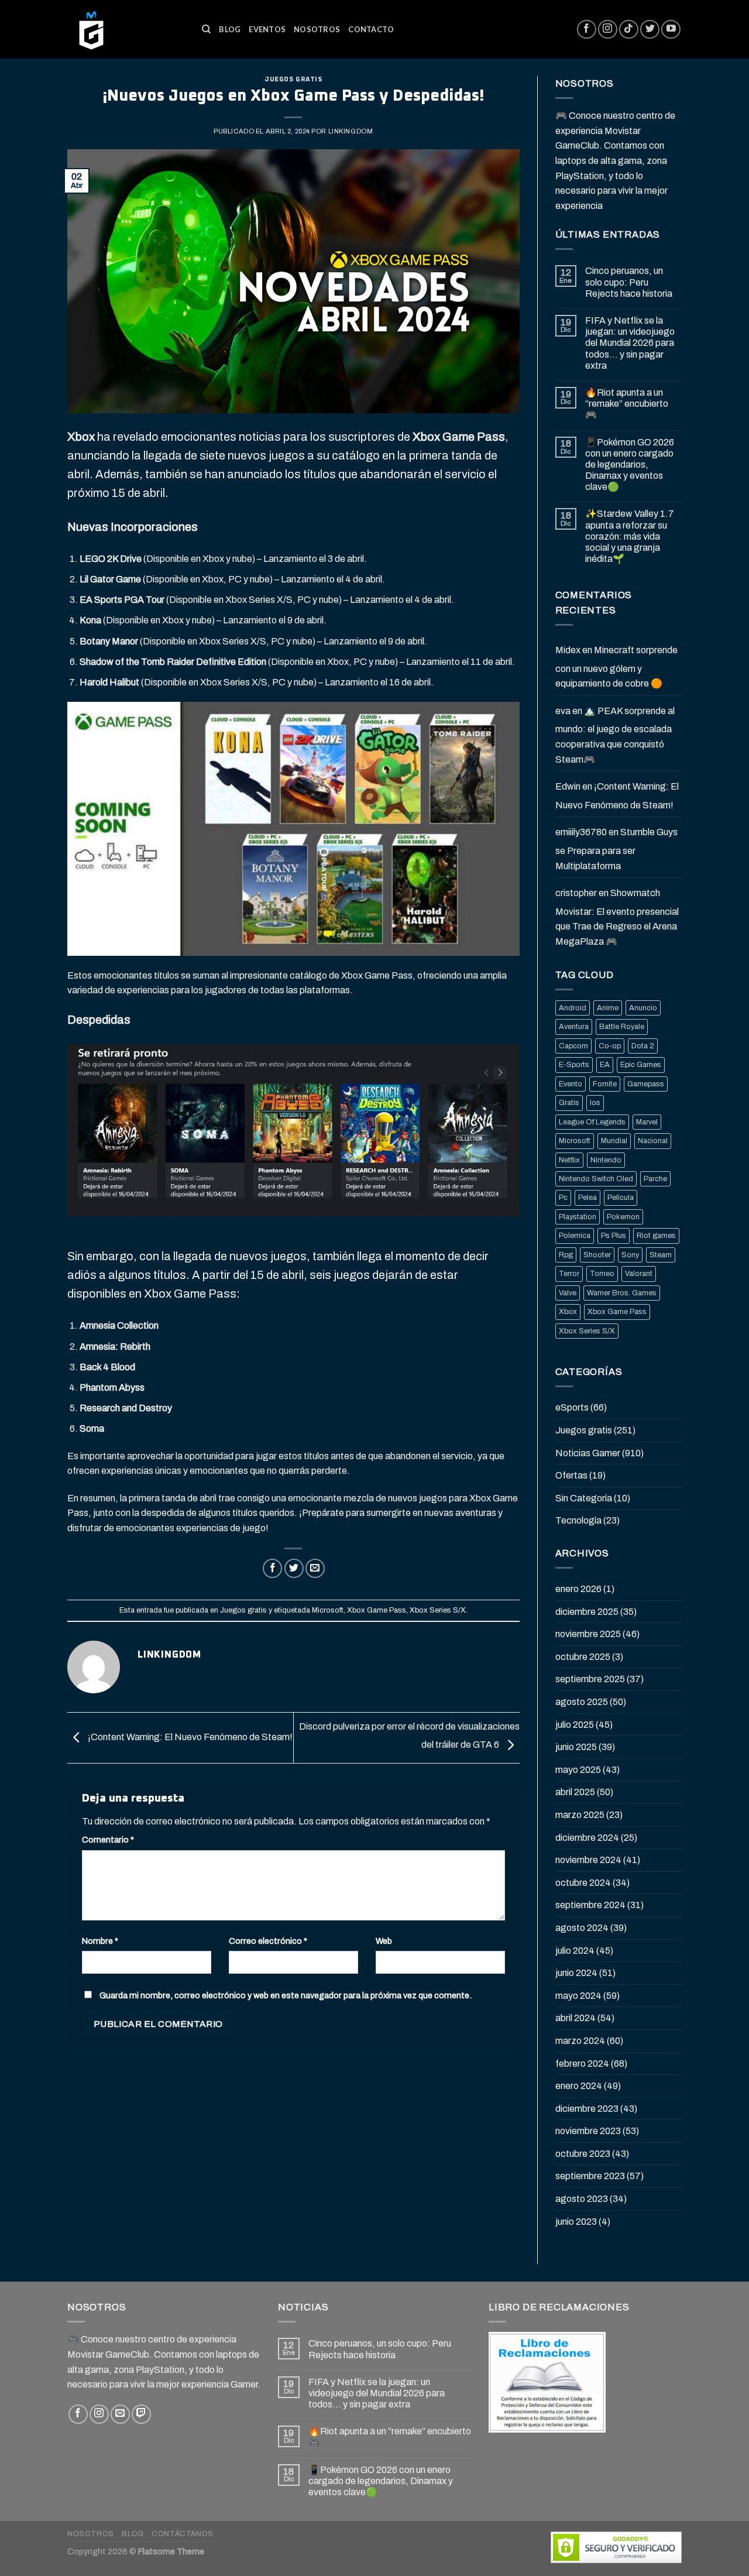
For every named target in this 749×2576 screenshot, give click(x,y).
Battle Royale (622, 1027)
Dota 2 (643, 1046)
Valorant (639, 1274)
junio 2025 (576, 1747)
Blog (230, 29)
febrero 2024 (582, 2064)
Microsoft (328, 1610)
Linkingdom (351, 131)
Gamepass (646, 1084)
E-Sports (574, 1065)
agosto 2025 (582, 1702)
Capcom (573, 1046)
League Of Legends (592, 1122)
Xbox (568, 1312)
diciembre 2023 (587, 2109)
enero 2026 (578, 1589)
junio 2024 (576, 1973)
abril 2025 (575, 1792)
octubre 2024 (583, 1883)
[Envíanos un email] (120, 2414)
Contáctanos (183, 2534)
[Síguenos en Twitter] (650, 30)
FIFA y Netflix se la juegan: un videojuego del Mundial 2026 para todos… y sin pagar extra (630, 343)
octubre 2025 (583, 1657)
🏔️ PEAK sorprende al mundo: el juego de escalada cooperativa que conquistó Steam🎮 (615, 735)
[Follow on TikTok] (629, 30)
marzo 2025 (580, 1815)
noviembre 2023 (588, 2131)
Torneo (602, 1274)
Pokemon (623, 1217)
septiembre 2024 (590, 1905)
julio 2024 (575, 1951)
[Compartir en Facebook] (272, 1568)
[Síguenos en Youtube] (671, 30)
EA (605, 1065)
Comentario (108, 1840)
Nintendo (606, 1160)
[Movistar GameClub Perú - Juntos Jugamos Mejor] (126, 29)
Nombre (100, 1941)
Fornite (605, 1084)
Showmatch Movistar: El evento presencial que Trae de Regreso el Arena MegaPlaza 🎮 (617, 917)
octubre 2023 (583, 2154)
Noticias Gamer (588, 1453)
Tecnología (578, 1520)
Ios (595, 1103)
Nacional (653, 1141)
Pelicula (621, 1198)
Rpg (566, 1255)
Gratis (569, 1103)
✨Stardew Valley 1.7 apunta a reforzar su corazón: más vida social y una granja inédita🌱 (630, 536)
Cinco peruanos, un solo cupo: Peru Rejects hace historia (629, 282)
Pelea (587, 1198)
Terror (569, 1274)
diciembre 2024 (587, 1838)
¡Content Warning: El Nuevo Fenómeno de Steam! (189, 1737)
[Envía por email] (315, 1568)
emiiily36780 (581, 832)
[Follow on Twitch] (141, 2414)
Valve (568, 1293)
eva (563, 711)
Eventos (267, 29)
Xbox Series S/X (438, 1610)
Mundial (614, 1141)
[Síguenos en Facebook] (587, 30)
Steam (661, 1255)
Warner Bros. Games (622, 1293)
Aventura (574, 1027)
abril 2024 (576, 2018)
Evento (571, 1084)
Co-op (610, 1046)
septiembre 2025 (590, 1679)
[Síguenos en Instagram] (608, 30)
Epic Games (641, 1065)
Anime (608, 1008)
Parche (655, 1179)
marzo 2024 (580, 2041)
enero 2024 (579, 2086)
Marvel (647, 1122)
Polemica (575, 1236)
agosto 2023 (582, 2199)
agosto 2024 (582, 1928)
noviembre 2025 (588, 1634)
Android (573, 1008)
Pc (563, 1198)
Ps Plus (614, 1236)
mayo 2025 (578, 1770)
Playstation (578, 1217)
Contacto (371, 29)
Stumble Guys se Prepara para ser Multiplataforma (616, 849)
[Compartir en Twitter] (294, 1568)
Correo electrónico (268, 1941)
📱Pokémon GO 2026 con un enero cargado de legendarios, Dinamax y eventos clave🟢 (630, 465)
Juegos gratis (293, 79)
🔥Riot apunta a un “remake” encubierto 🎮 (627, 404)
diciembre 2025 (587, 1612)
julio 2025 (575, 1725)
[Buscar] (206, 29)
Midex (568, 650)
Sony (630, 1255)
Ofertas (571, 1475)
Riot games (656, 1236)
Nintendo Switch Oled (596, 1179)
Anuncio (643, 1008)
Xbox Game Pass (377, 1610)
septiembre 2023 (590, 2176)
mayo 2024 (578, 1996)
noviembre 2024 (588, 1860)
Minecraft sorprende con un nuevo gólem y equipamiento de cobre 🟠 (616, 667)
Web (384, 1941)
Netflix (569, 1160)
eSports (572, 1407)
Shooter (597, 1255)
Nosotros (317, 29)
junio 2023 (576, 2222)
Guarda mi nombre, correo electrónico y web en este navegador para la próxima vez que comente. (286, 1995)
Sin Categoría (584, 1498)
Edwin (568, 786)
